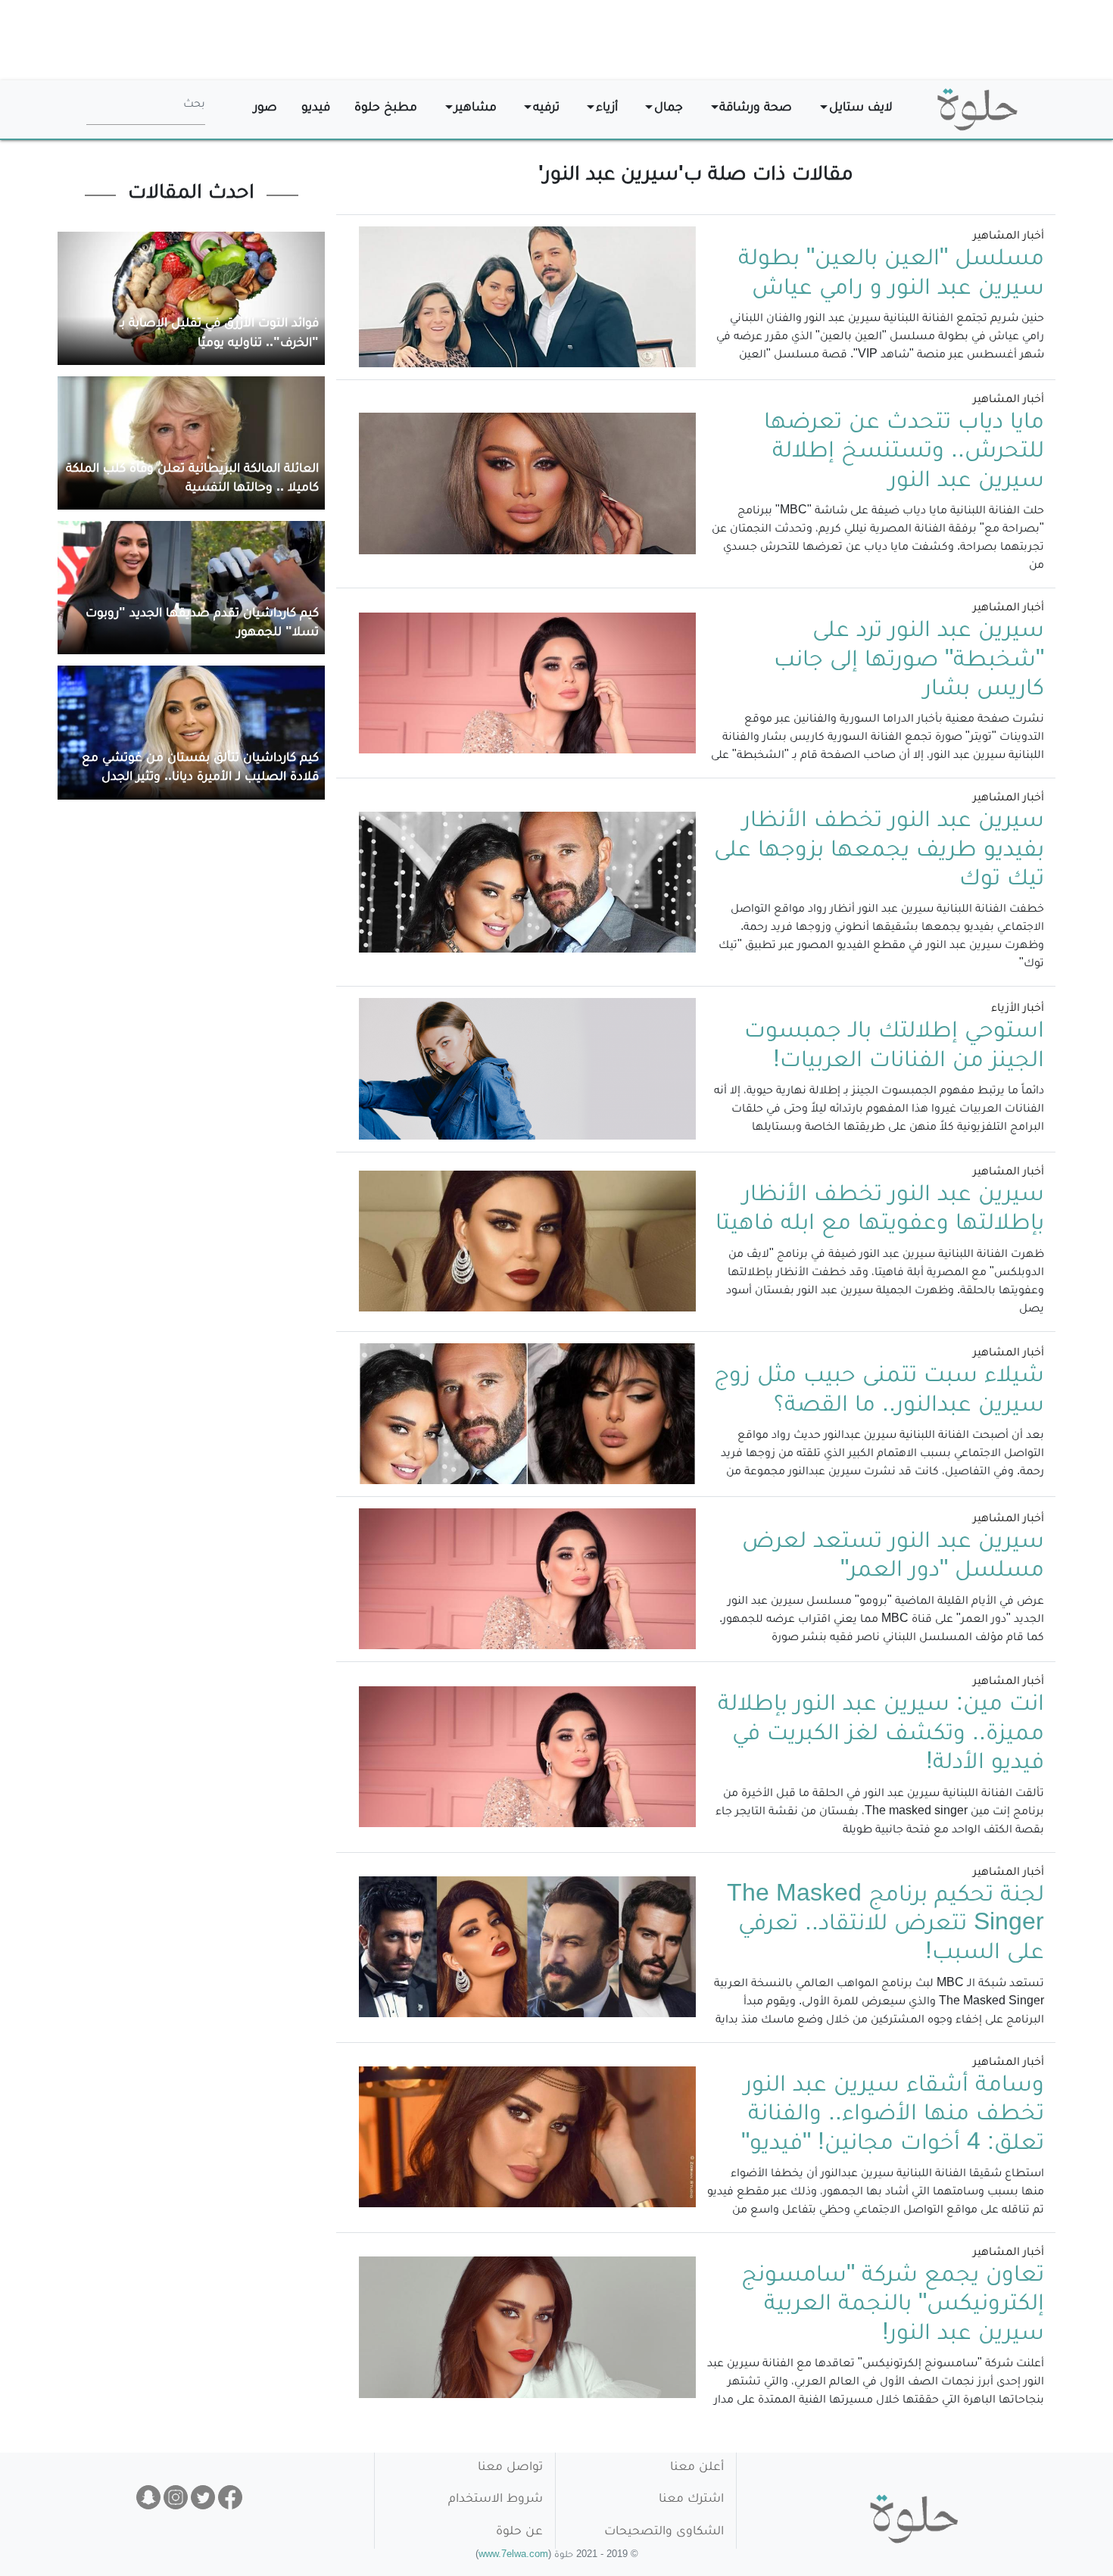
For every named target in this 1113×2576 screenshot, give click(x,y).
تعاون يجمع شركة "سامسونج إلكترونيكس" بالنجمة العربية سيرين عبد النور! (893, 2306)
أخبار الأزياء (1018, 1009)
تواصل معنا (510, 2468)
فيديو (316, 109)
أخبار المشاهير (1009, 237)
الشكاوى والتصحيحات (664, 2532)
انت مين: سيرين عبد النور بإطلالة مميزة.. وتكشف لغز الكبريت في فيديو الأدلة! (881, 1735)
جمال (669, 109)
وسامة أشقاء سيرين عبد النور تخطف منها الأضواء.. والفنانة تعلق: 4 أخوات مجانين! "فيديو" (893, 2116)
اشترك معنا (691, 2500)
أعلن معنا (697, 2468)
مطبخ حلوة (386, 109)
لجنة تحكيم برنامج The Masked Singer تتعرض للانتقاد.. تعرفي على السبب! (885, 1926)
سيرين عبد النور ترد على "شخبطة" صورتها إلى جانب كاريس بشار (909, 661)
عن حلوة (519, 2532)
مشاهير (475, 109)
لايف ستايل (861, 109)
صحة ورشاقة (756, 109)
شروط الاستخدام (496, 2500)
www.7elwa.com (513, 2556)
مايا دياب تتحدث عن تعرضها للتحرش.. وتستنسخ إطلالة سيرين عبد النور (904, 453)
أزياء (607, 109)
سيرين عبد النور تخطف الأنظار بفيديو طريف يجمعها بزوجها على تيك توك (879, 851)
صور (265, 109)
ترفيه (546, 109)
